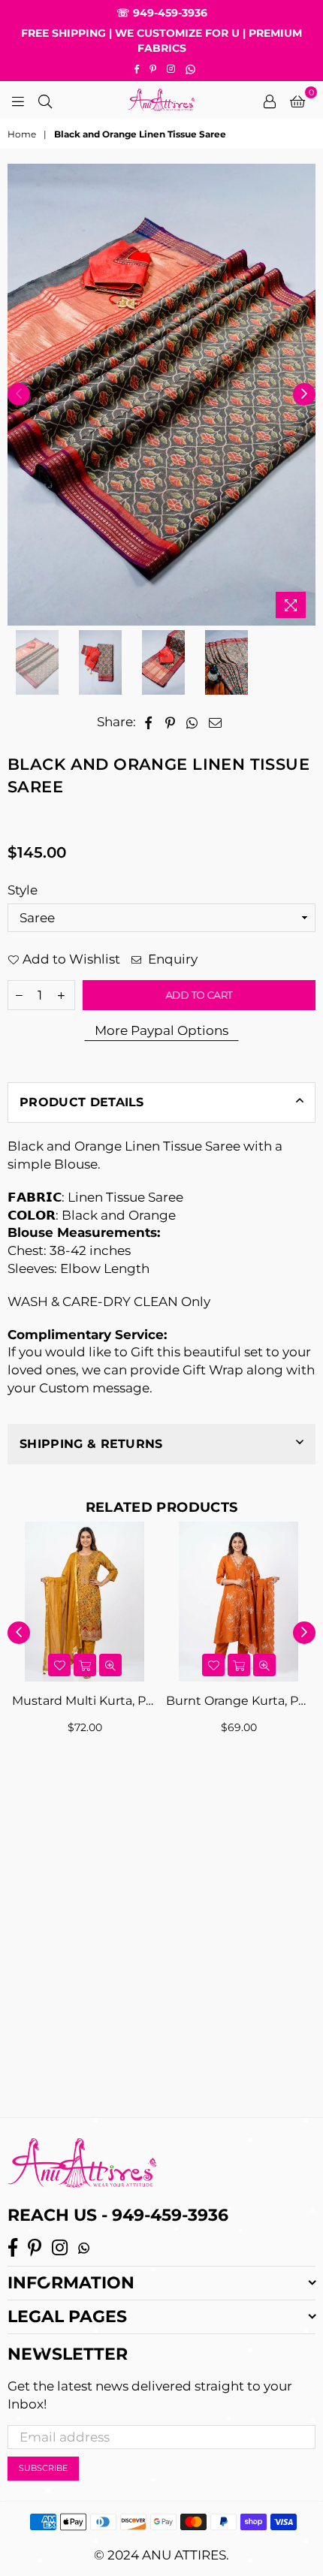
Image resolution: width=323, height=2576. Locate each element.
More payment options (161, 1031)
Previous (19, 394)
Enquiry (171, 959)
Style (23, 890)
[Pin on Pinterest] (170, 722)
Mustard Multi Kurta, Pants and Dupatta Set (85, 1701)
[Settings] (270, 100)
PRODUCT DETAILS (82, 1102)
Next (304, 394)
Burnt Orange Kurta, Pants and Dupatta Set (238, 1701)
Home (22, 134)
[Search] (45, 100)
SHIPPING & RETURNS (91, 1444)
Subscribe (43, 2468)
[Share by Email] (216, 722)
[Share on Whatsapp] (192, 722)
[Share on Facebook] (148, 722)
